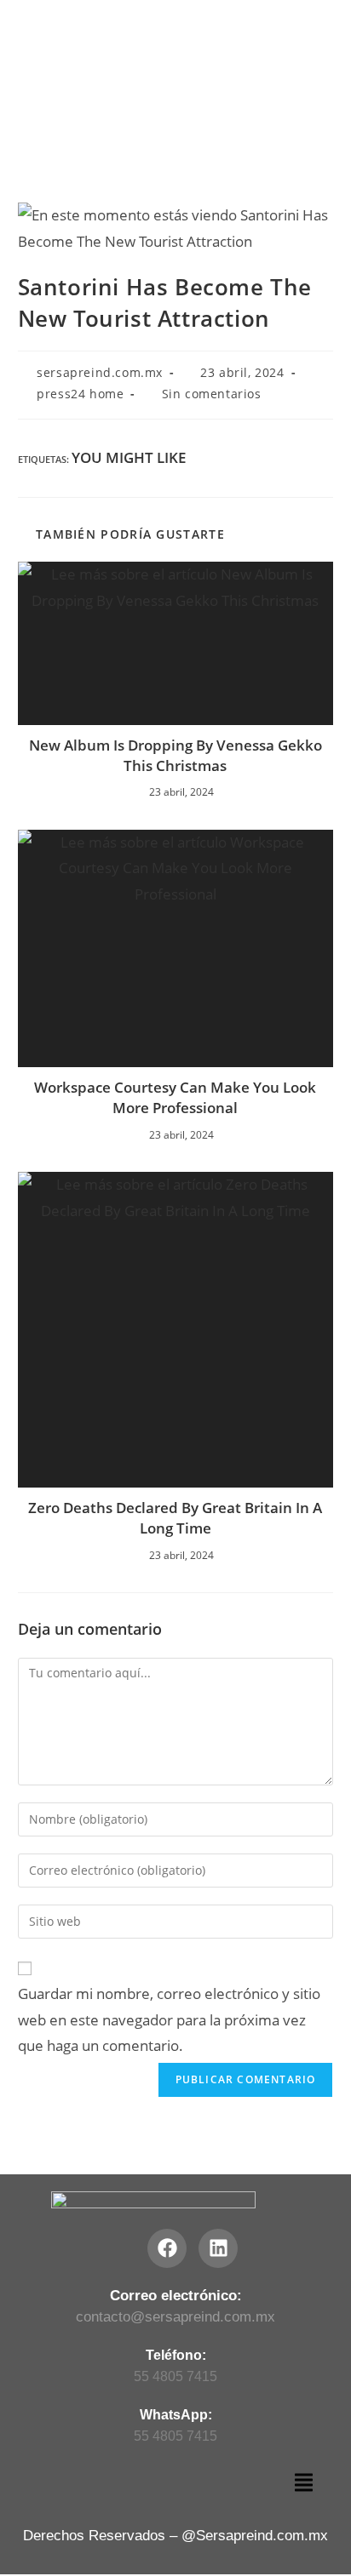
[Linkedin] (218, 2248)
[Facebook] (167, 2248)
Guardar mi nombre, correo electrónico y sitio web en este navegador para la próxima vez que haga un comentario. (169, 2019)
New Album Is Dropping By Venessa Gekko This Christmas (175, 755)
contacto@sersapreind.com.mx (175, 2317)
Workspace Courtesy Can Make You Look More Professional (175, 1097)
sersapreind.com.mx (100, 372)
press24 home (80, 394)
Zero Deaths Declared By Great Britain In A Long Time (175, 1518)
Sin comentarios (212, 394)
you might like (129, 457)
